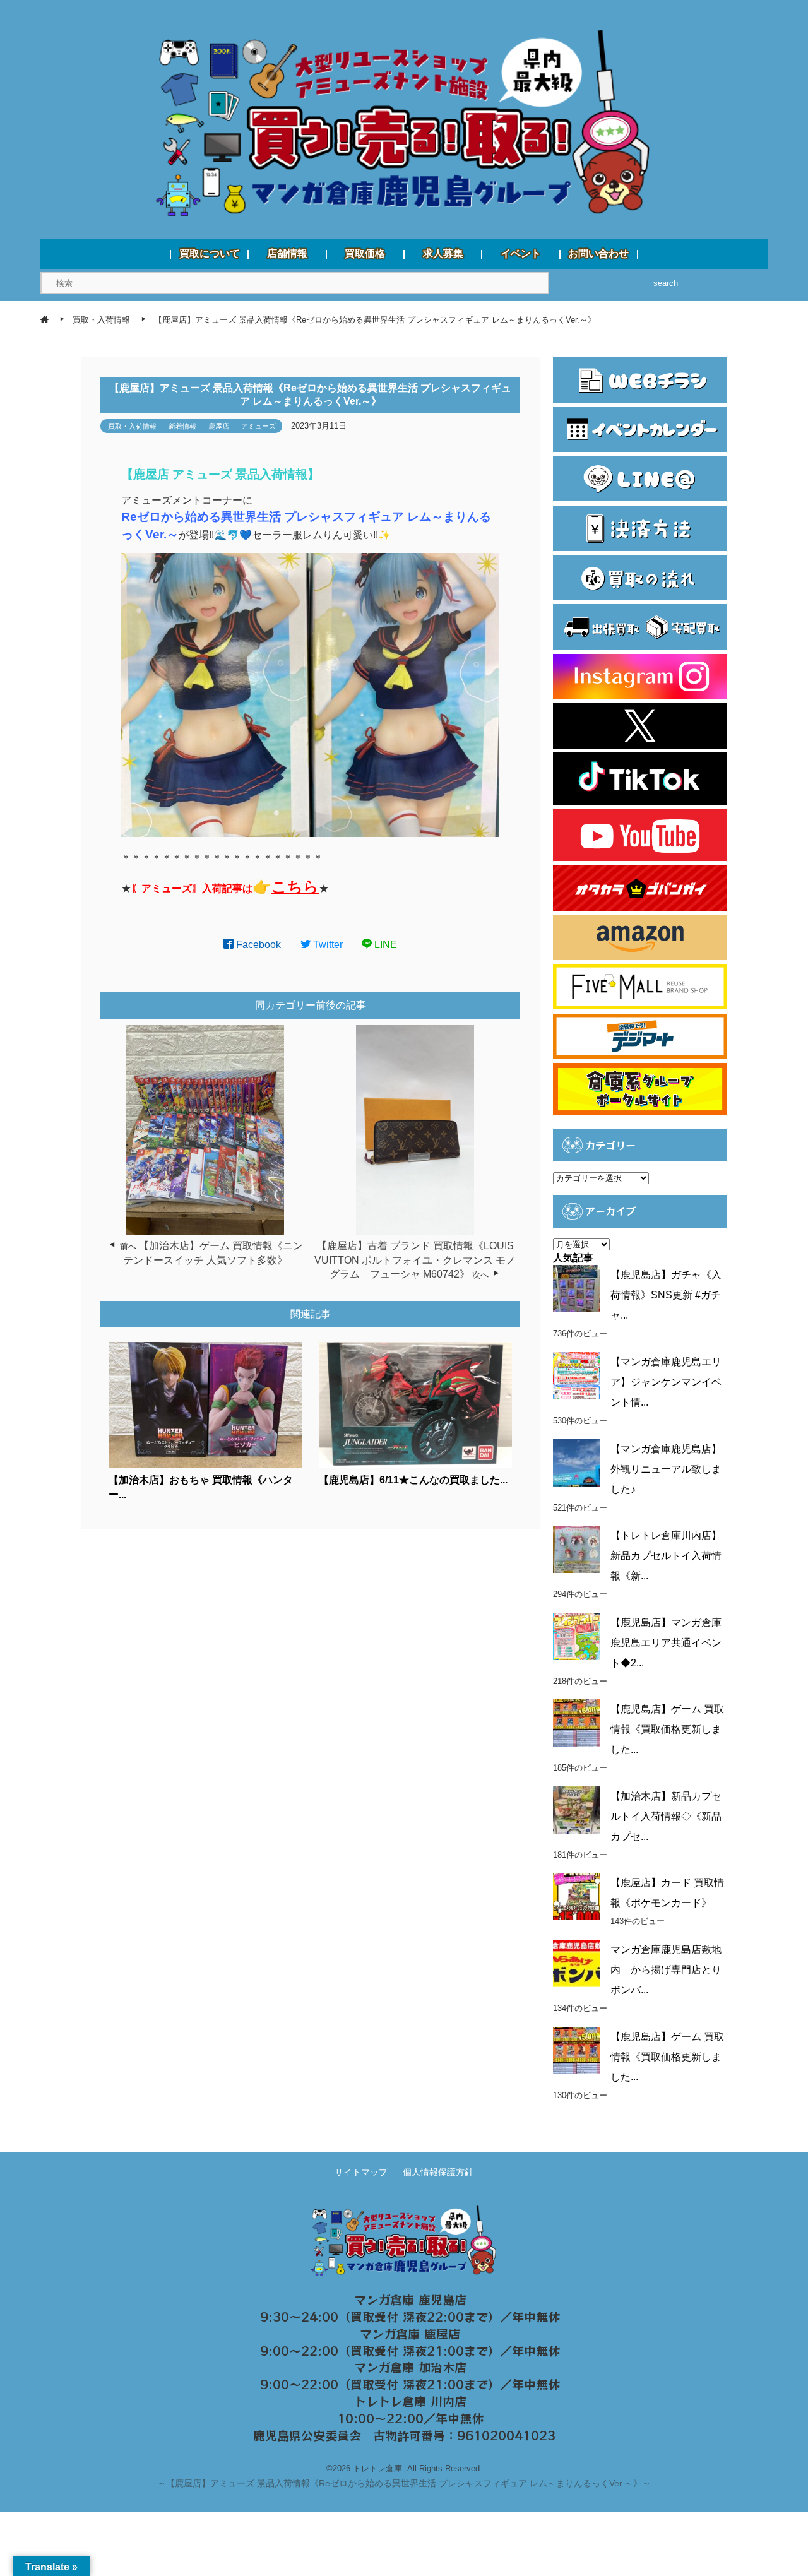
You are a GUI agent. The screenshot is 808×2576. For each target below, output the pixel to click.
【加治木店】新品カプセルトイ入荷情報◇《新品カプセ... (666, 1816)
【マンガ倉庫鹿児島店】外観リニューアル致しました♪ (666, 1469)
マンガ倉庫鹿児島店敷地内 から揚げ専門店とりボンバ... (666, 1970)
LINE (384, 945)
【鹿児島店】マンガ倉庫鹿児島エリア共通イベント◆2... (666, 1643)
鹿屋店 (219, 426)
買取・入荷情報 (132, 426)
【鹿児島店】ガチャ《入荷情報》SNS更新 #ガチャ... (666, 1295)
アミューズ (258, 426)
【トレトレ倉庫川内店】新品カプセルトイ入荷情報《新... (666, 1556)
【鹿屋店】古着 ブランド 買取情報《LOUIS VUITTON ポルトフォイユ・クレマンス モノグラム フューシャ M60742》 (415, 1260)
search (666, 283)
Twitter (327, 945)
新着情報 (182, 426)
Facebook (257, 945)
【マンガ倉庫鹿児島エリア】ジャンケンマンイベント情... (666, 1382)
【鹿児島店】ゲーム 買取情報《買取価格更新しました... (667, 1729)
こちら (295, 887)
